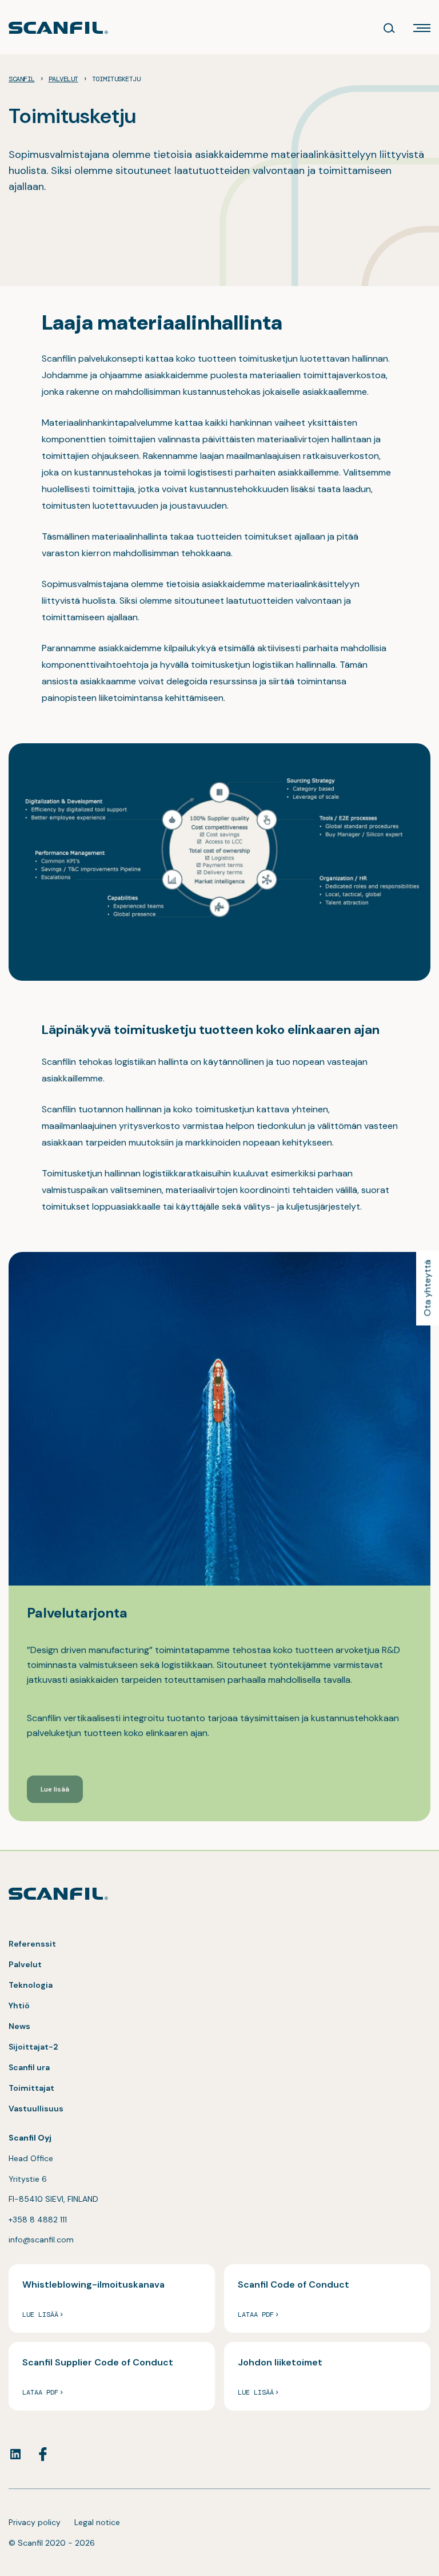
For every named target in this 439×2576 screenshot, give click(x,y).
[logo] (58, 28)
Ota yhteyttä (427, 1288)
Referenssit (32, 1944)
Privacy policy (35, 2522)
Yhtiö (19, 2006)
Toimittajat (31, 2088)
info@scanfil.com (41, 2240)
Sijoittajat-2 (33, 2047)
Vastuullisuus (36, 2109)
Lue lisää (55, 1789)
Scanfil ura (29, 2067)
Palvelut (25, 1964)
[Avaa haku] (389, 28)
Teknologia (31, 1985)
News (19, 2026)
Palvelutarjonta (77, 1613)
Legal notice (97, 2522)
